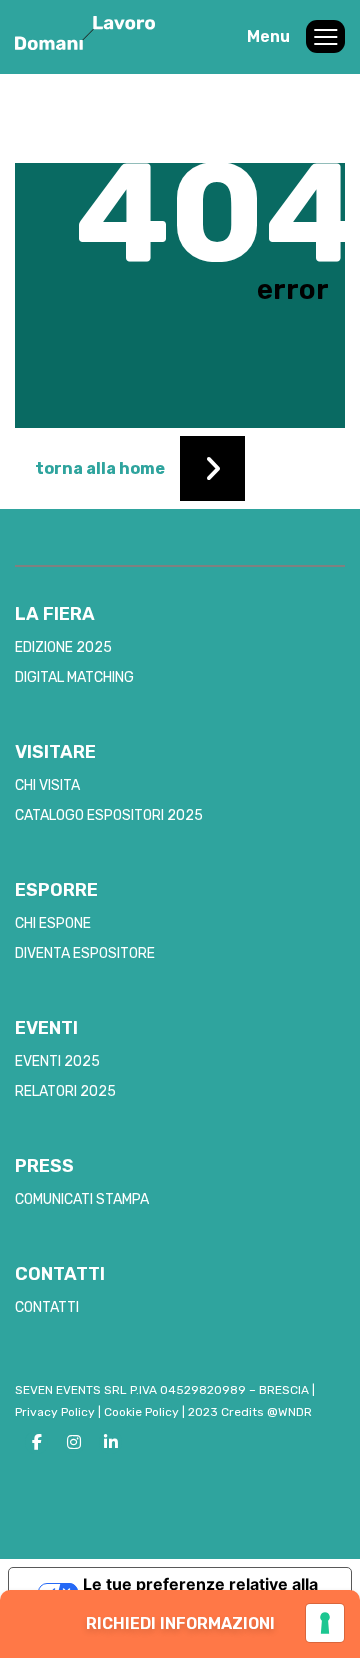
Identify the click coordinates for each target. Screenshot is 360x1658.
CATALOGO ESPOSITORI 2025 (109, 815)
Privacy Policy (55, 1412)
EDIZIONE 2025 (63, 647)
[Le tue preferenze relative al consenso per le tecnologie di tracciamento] (325, 1623)
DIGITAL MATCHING (74, 677)
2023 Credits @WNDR (250, 1412)
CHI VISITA (47, 785)
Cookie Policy (141, 1412)
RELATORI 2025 (65, 1091)
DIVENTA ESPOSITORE (85, 953)
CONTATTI (47, 1307)
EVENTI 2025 (57, 1061)
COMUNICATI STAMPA (82, 1199)
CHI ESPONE (53, 923)
